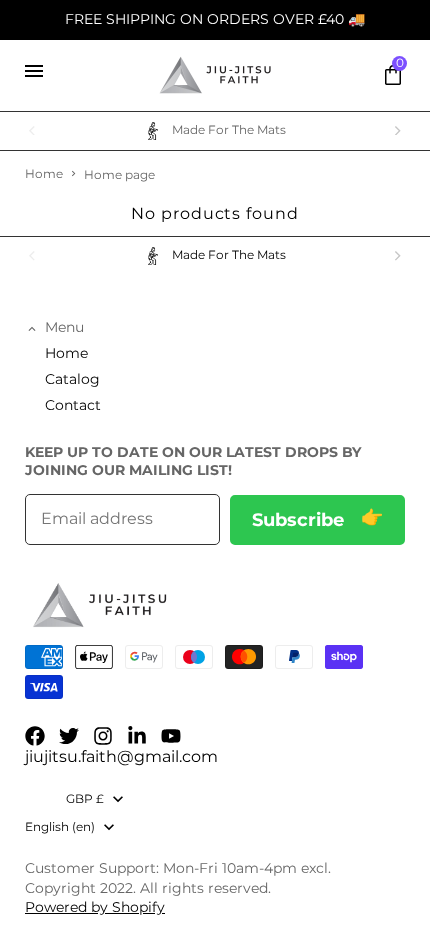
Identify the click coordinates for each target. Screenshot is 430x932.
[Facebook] (35, 736)
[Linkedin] (137, 736)
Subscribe (300, 520)
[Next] (397, 131)
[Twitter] (69, 736)
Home (44, 173)
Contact (73, 405)
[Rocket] (215, 75)
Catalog (72, 379)
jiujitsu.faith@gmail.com (121, 756)
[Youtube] (171, 736)
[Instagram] (103, 736)
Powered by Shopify (95, 907)
